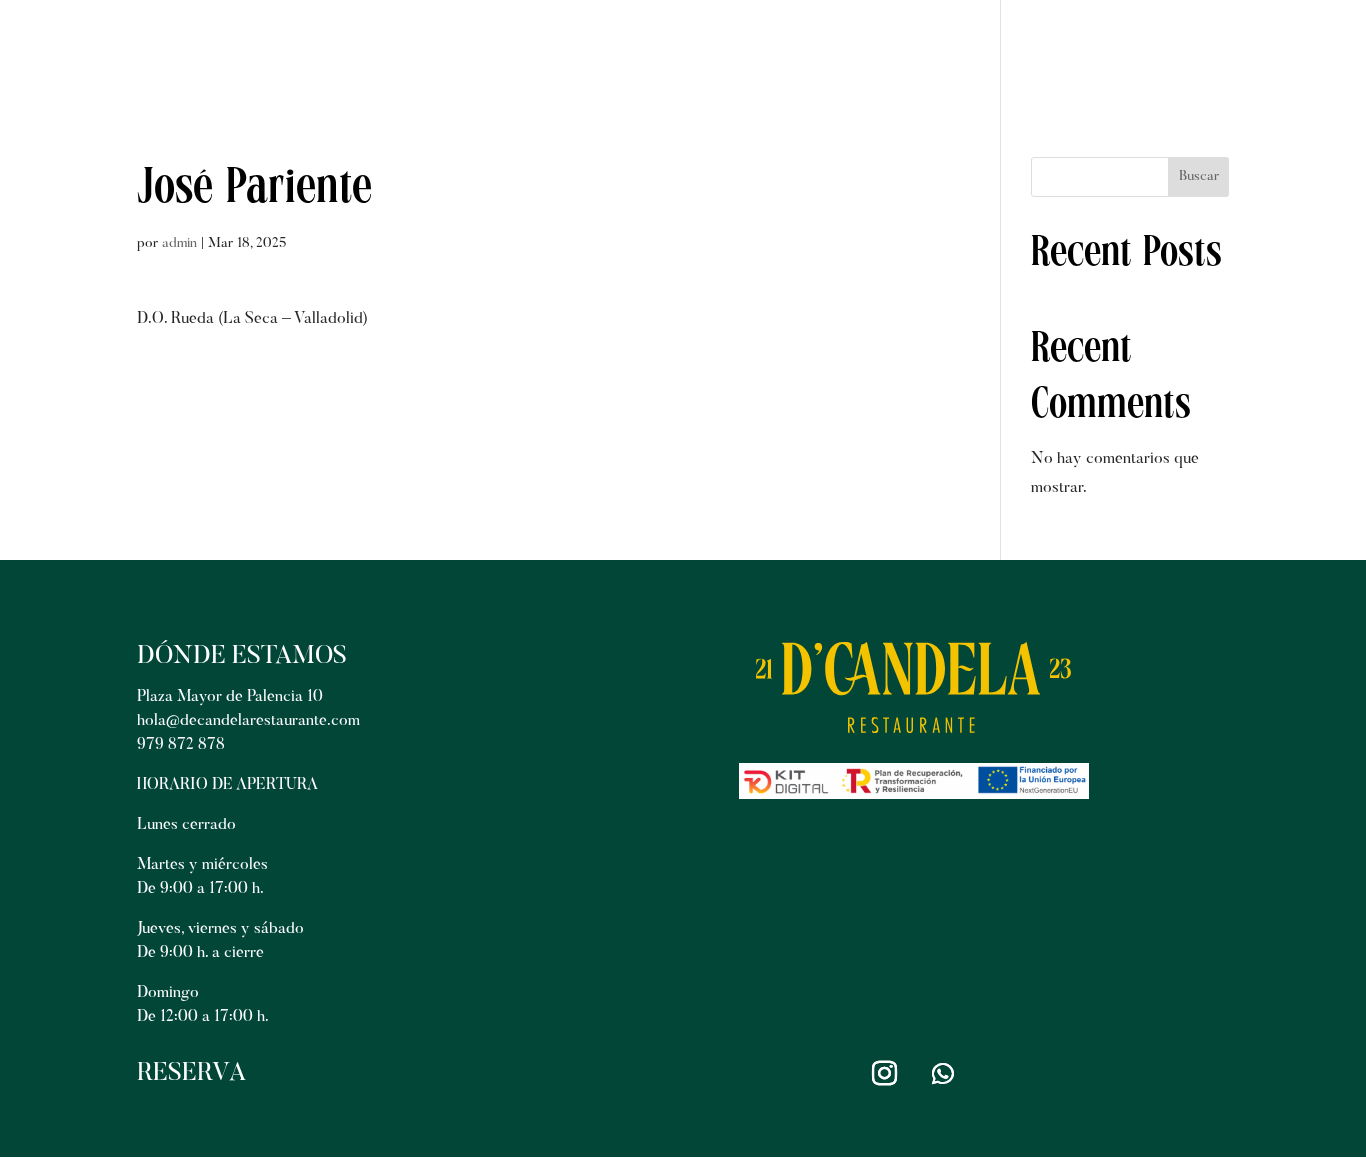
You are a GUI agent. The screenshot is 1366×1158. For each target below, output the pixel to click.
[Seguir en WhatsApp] (943, 1074)
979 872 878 (181, 745)
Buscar (1199, 177)
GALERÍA (941, 51)
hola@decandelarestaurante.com (248, 721)
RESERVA (1182, 51)
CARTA (731, 51)
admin (179, 244)
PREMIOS (1061, 51)
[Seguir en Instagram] (885, 1074)
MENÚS (831, 51)
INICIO (634, 51)
